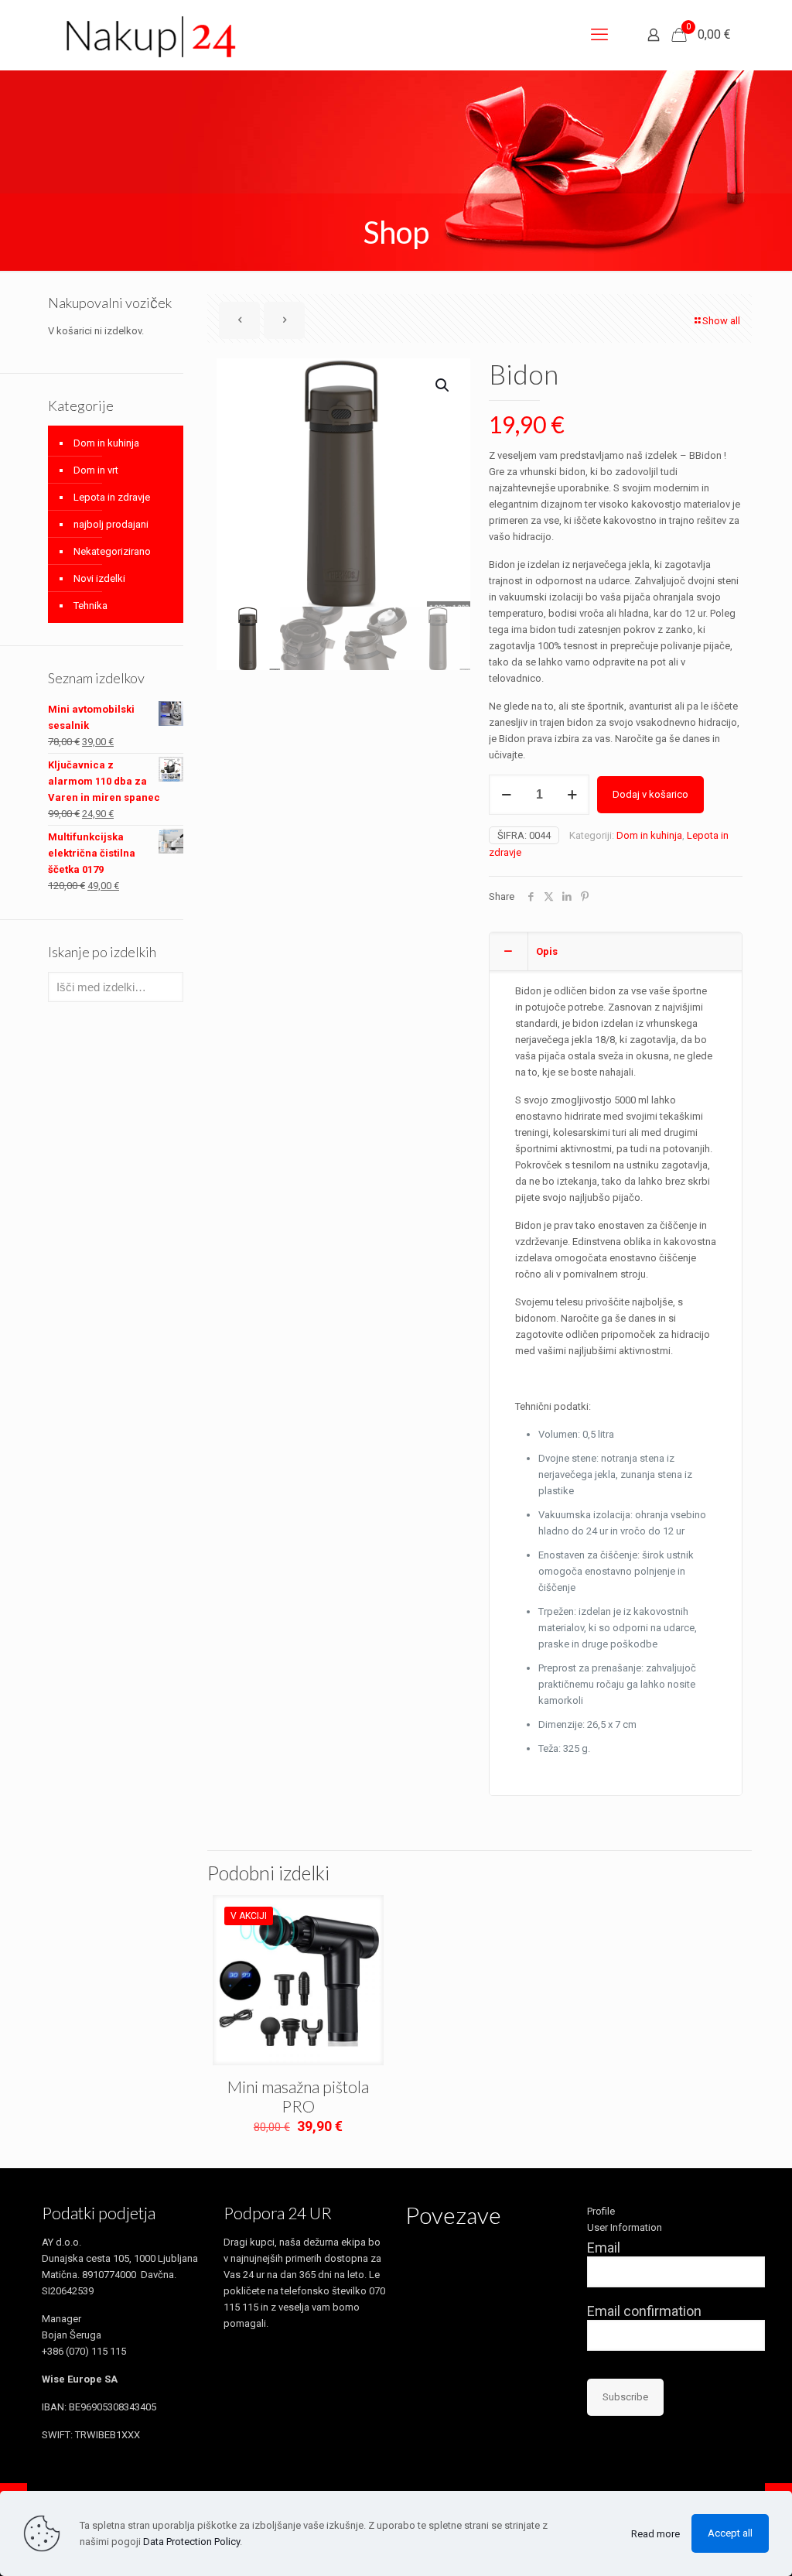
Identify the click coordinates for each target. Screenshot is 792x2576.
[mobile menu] (599, 35)
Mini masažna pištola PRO (298, 2096)
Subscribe (625, 2397)
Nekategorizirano (112, 551)
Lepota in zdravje (112, 497)
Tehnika (90, 606)
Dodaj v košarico (650, 794)
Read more (655, 2534)
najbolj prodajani (111, 524)
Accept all (730, 2533)
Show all (721, 321)
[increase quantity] (572, 795)
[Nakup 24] (149, 38)
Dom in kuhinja (649, 835)
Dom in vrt (96, 470)
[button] (443, 385)
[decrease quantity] (506, 795)
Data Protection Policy (191, 2542)
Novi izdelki (99, 578)
